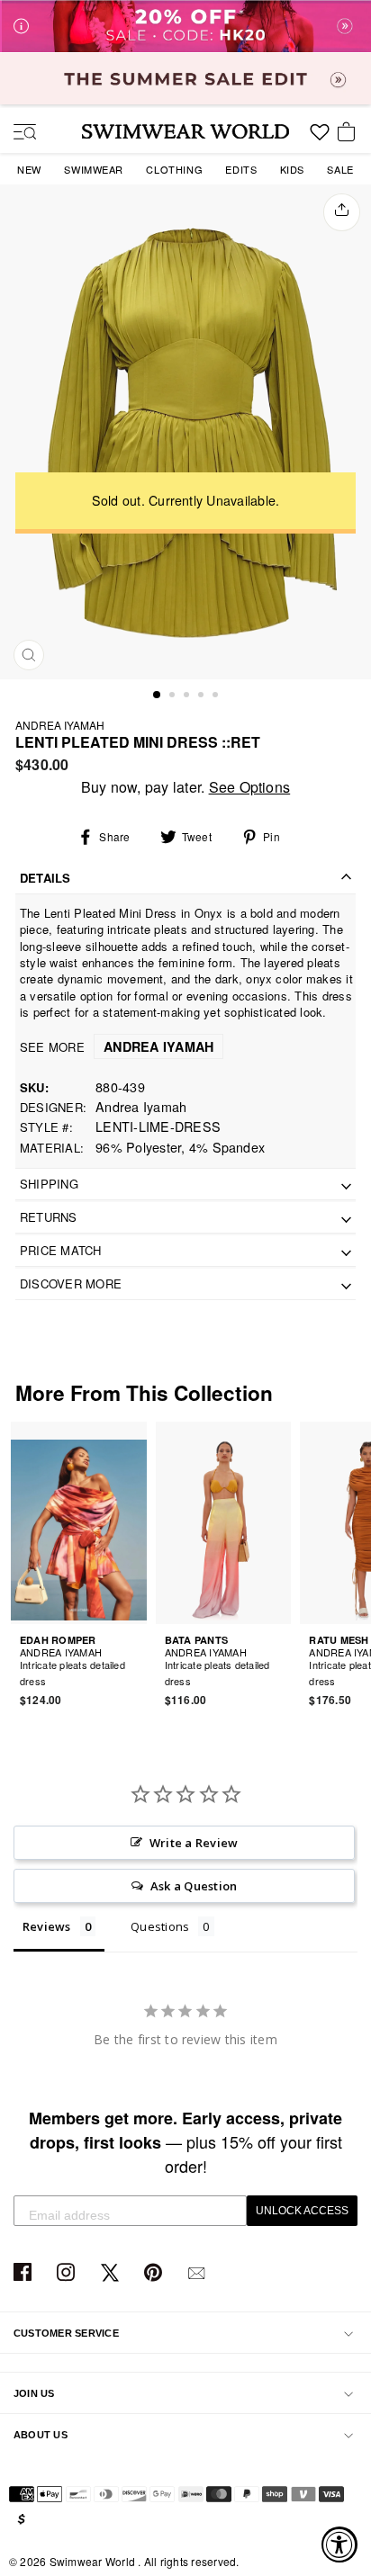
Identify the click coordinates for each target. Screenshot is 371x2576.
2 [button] (174, 696)
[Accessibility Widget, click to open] (339, 2545)
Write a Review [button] (194, 1843)
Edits (241, 169)
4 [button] (203, 696)
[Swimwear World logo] (185, 131)
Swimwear (94, 169)
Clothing (174, 169)
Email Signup (199, 2273)
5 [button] (217, 696)
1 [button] (158, 696)
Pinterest (155, 2273)
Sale (340, 169)
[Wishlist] (320, 139)
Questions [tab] (160, 1926)
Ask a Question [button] (194, 1886)
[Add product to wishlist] (136, 1670)
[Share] (342, 212)
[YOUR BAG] (349, 133)
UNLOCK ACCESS (302, 2211)
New (29, 169)
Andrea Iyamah (60, 725)
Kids (292, 169)
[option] (185, 431)
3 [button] (188, 696)
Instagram (68, 2273)
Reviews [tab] (47, 1926)
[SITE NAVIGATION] (18, 133)
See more (117, 1047)
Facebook (25, 2273)
